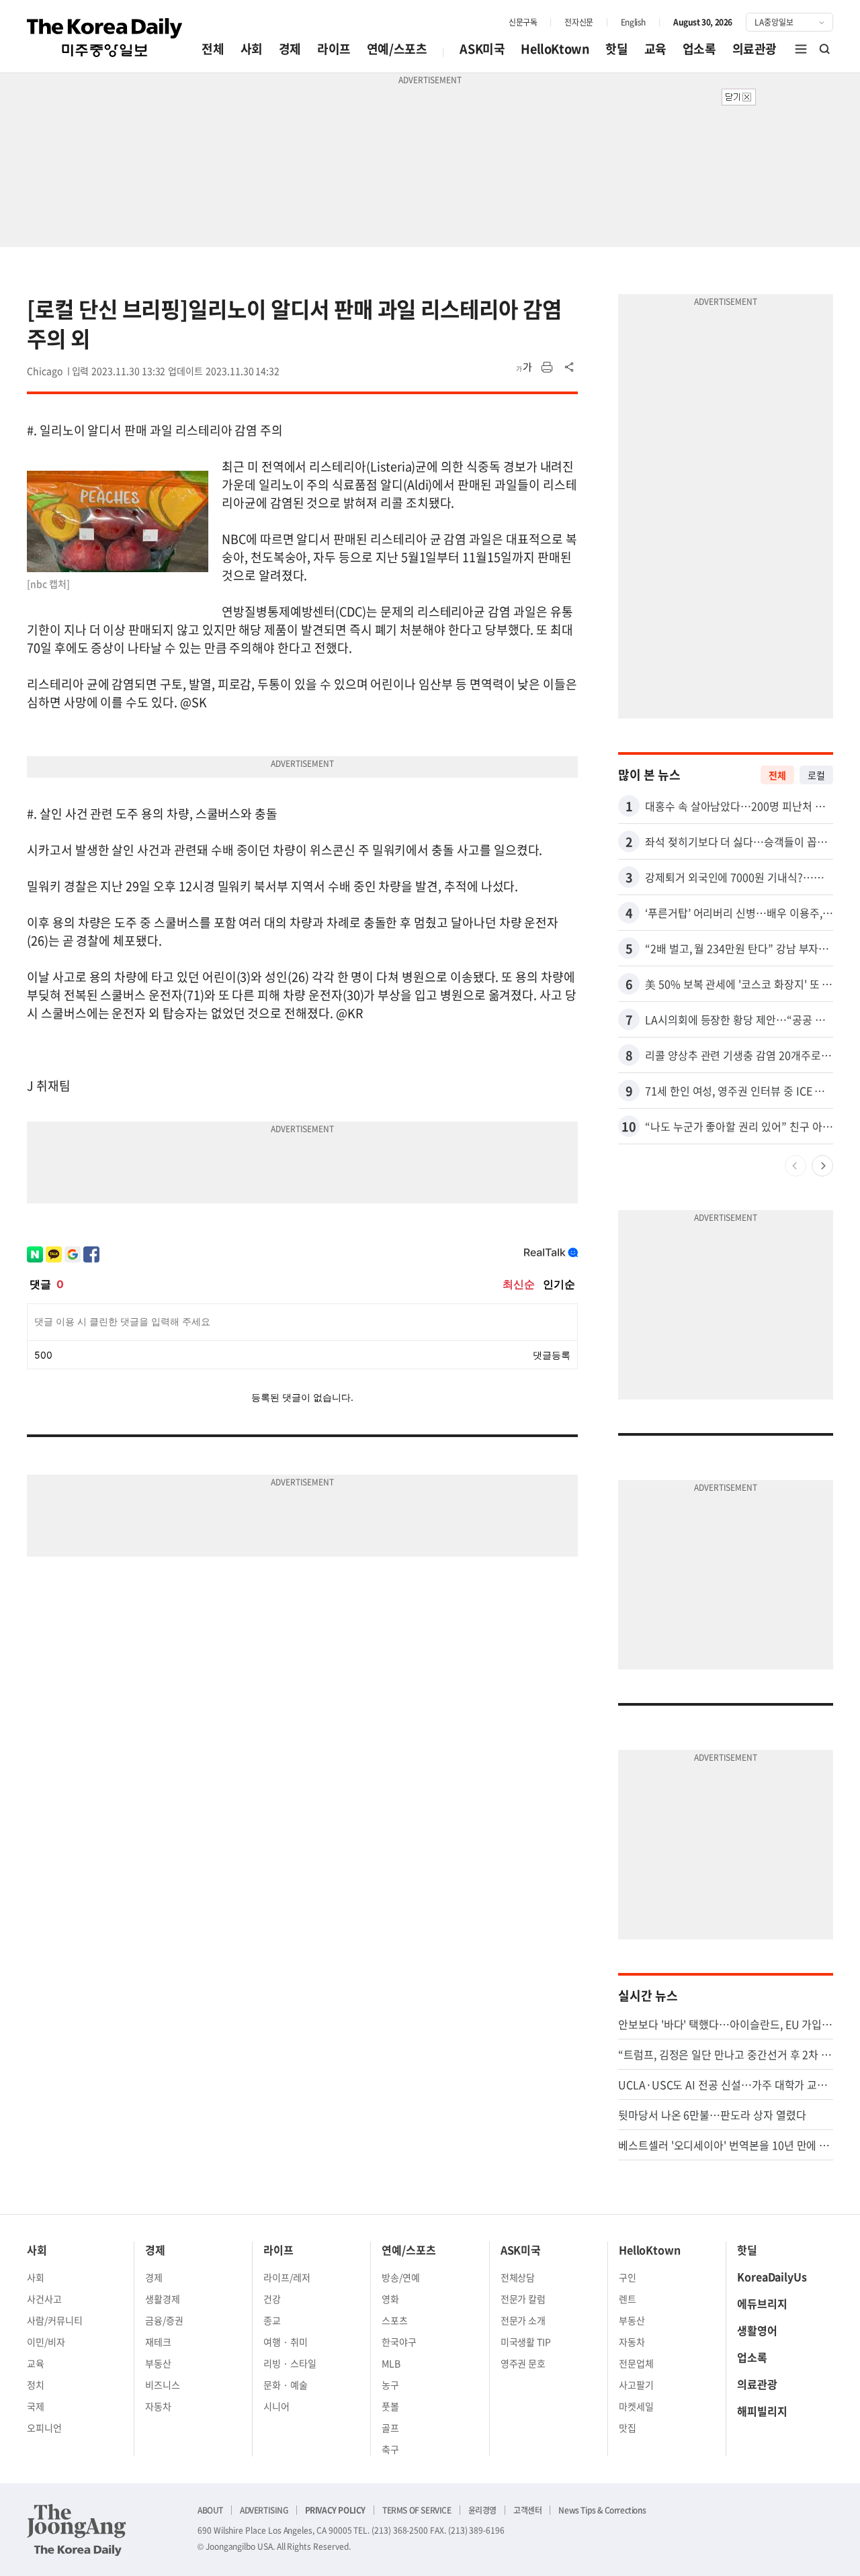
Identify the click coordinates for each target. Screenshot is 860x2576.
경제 (290, 49)
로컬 (816, 775)
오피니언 (44, 2428)
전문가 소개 (523, 2320)
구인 (628, 2277)
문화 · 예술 (286, 2385)
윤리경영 (482, 2510)
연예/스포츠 (397, 49)
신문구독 (523, 22)
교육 (655, 49)
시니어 (276, 2406)
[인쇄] (547, 367)
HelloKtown (555, 49)
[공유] (570, 367)
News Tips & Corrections (602, 2510)
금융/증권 (164, 2320)
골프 (390, 2428)
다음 (822, 1166)
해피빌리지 (762, 2411)
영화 (390, 2299)
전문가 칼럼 (523, 2299)
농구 (390, 2385)
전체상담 (518, 2277)
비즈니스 (163, 2385)
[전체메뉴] (801, 49)
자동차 (158, 2406)
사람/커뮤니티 (55, 2320)
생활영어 (757, 2330)
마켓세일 (636, 2406)
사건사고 (44, 2299)
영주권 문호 (523, 2363)
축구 (390, 2449)
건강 (272, 2299)
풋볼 (390, 2406)
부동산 (158, 2363)
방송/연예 (401, 2277)
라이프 (334, 49)
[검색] (825, 49)
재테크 (158, 2342)
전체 (213, 49)
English (633, 22)
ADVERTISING (264, 2510)
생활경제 (163, 2299)
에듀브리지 (762, 2303)
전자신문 (578, 22)
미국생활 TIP (526, 2342)
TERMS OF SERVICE (417, 2510)
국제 (36, 2406)
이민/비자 (46, 2342)
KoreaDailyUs (772, 2276)
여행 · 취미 (286, 2342)
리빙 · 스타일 (290, 2363)
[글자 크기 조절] (524, 367)
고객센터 (527, 2510)
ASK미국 (482, 49)
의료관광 (755, 49)
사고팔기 (636, 2385)
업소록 (699, 49)
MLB (391, 2363)
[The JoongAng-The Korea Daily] (77, 2530)
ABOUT (210, 2510)
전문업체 (636, 2363)
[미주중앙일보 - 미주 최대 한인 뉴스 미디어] (105, 38)
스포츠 (395, 2320)
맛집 (628, 2428)
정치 (36, 2385)
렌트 (628, 2299)
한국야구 (399, 2342)
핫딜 (616, 49)
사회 (252, 49)
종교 (272, 2320)
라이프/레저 (287, 2277)
